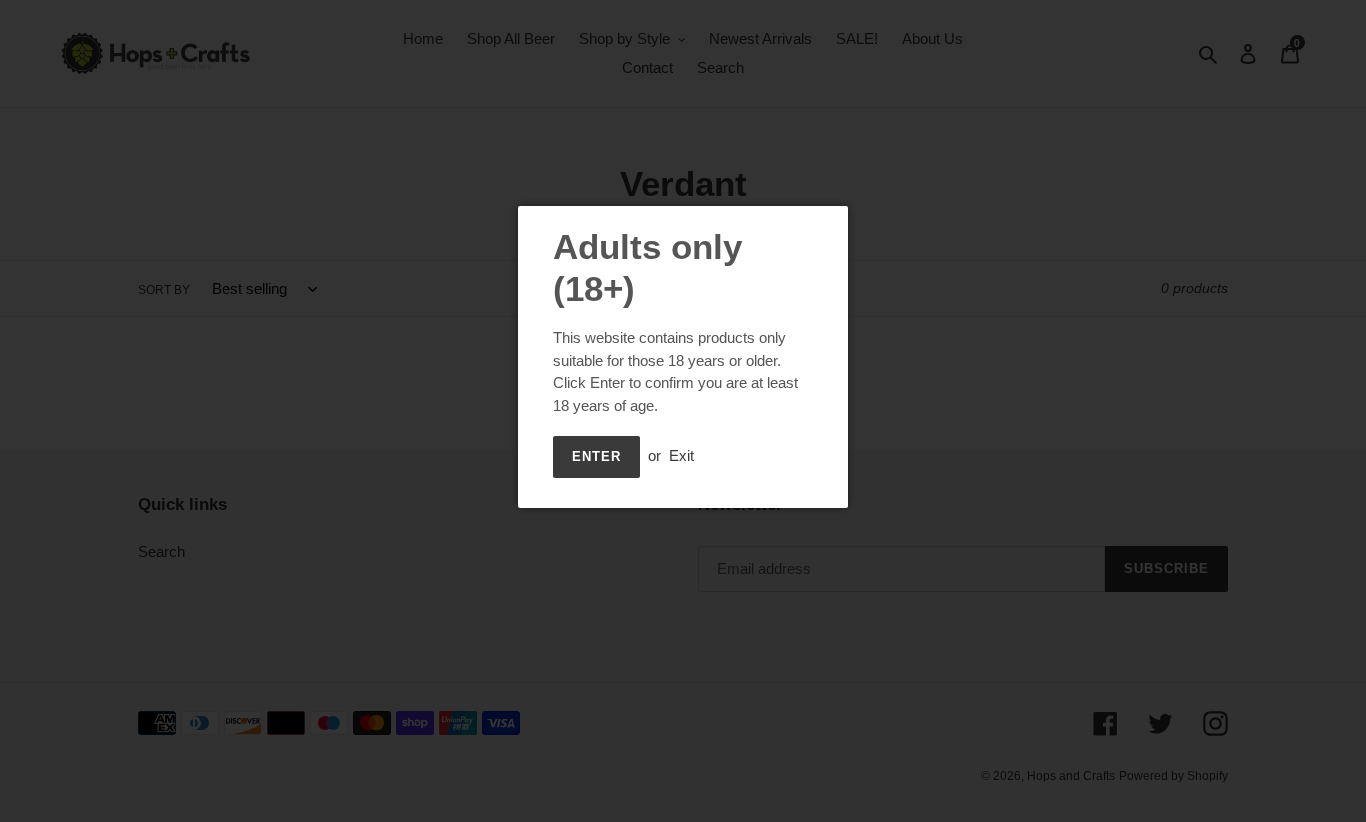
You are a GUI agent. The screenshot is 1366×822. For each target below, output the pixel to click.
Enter (596, 456)
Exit (681, 455)
